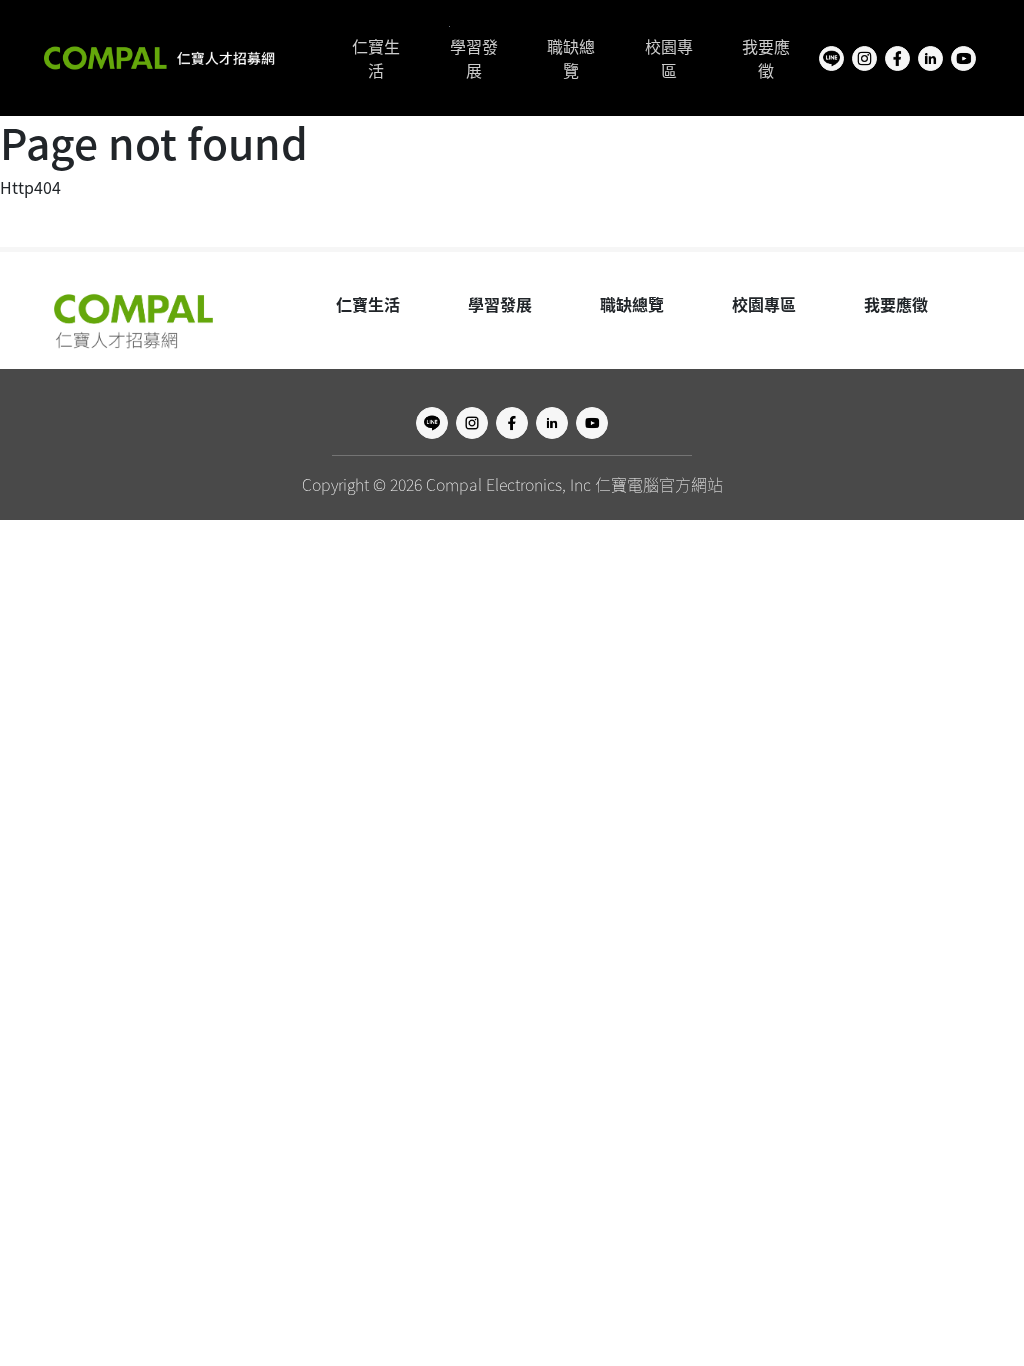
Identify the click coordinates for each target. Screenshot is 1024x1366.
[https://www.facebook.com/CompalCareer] (897, 58)
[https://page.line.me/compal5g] (831, 58)
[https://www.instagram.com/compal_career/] (864, 58)
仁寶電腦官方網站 (659, 484)
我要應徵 (766, 58)
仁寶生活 (376, 58)
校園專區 (669, 58)
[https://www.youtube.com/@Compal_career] (963, 58)
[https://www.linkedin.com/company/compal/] (930, 58)
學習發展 (474, 58)
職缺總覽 (571, 58)
